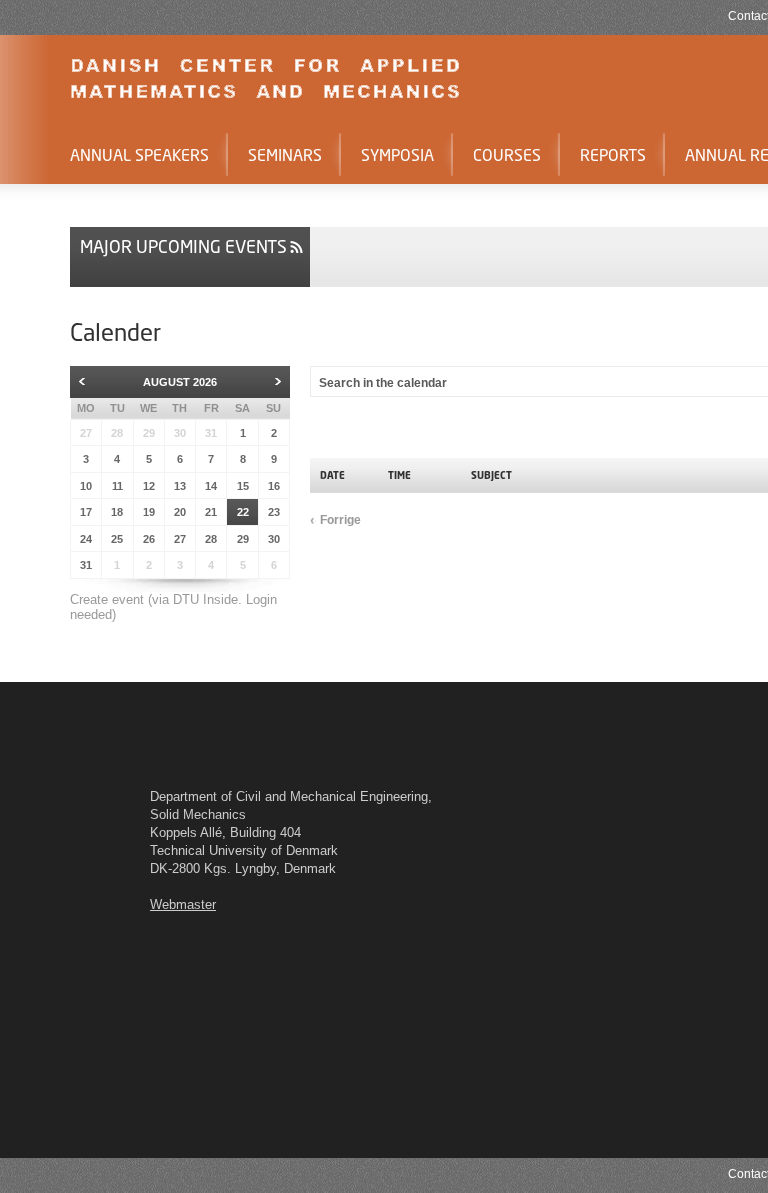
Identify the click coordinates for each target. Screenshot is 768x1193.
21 (211, 512)
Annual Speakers (139, 154)
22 (243, 512)
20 (180, 512)
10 (86, 486)
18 (117, 512)
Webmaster (183, 904)
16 (274, 486)
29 (149, 433)
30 (180, 433)
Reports (613, 154)
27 (86, 433)
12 (149, 486)
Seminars (285, 154)
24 (86, 539)
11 (117, 486)
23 (274, 512)
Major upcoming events (183, 246)
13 (180, 486)
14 (211, 486)
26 (149, 539)
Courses (507, 154)
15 (243, 486)
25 (117, 539)
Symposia (397, 154)
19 (149, 512)
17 (86, 512)
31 (211, 433)
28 (117, 433)
